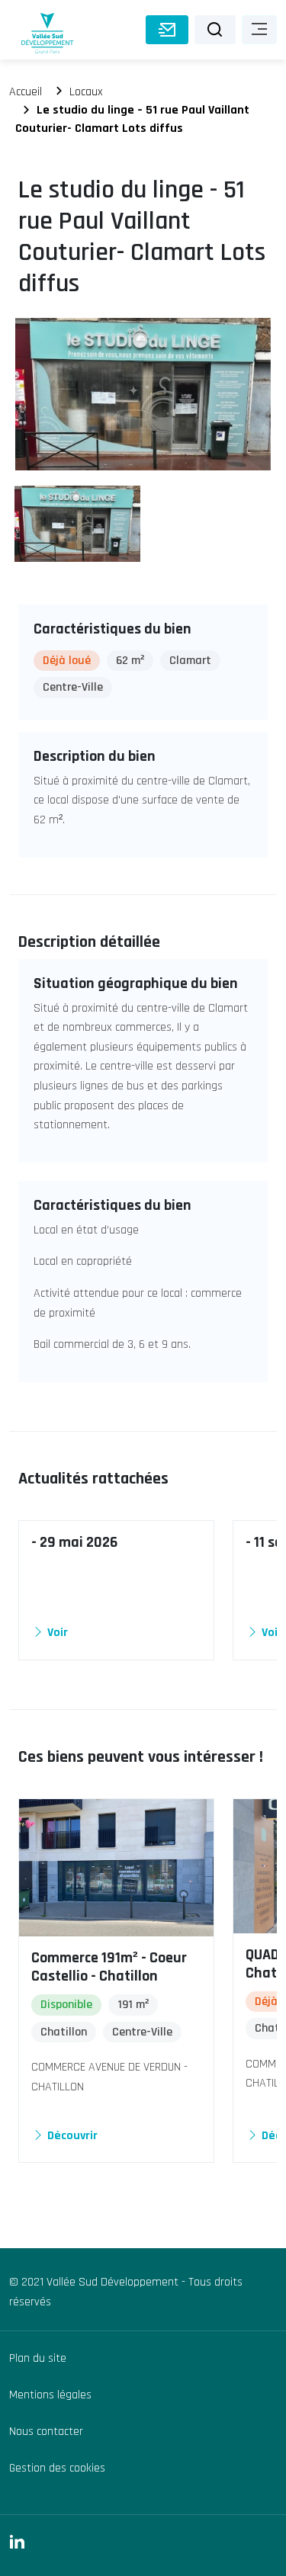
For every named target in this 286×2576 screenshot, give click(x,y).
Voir (56, 1633)
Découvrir (71, 2136)
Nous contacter (46, 2432)
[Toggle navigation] (259, 30)
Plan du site (38, 2358)
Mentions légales (50, 2395)
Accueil (26, 92)
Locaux (86, 92)
